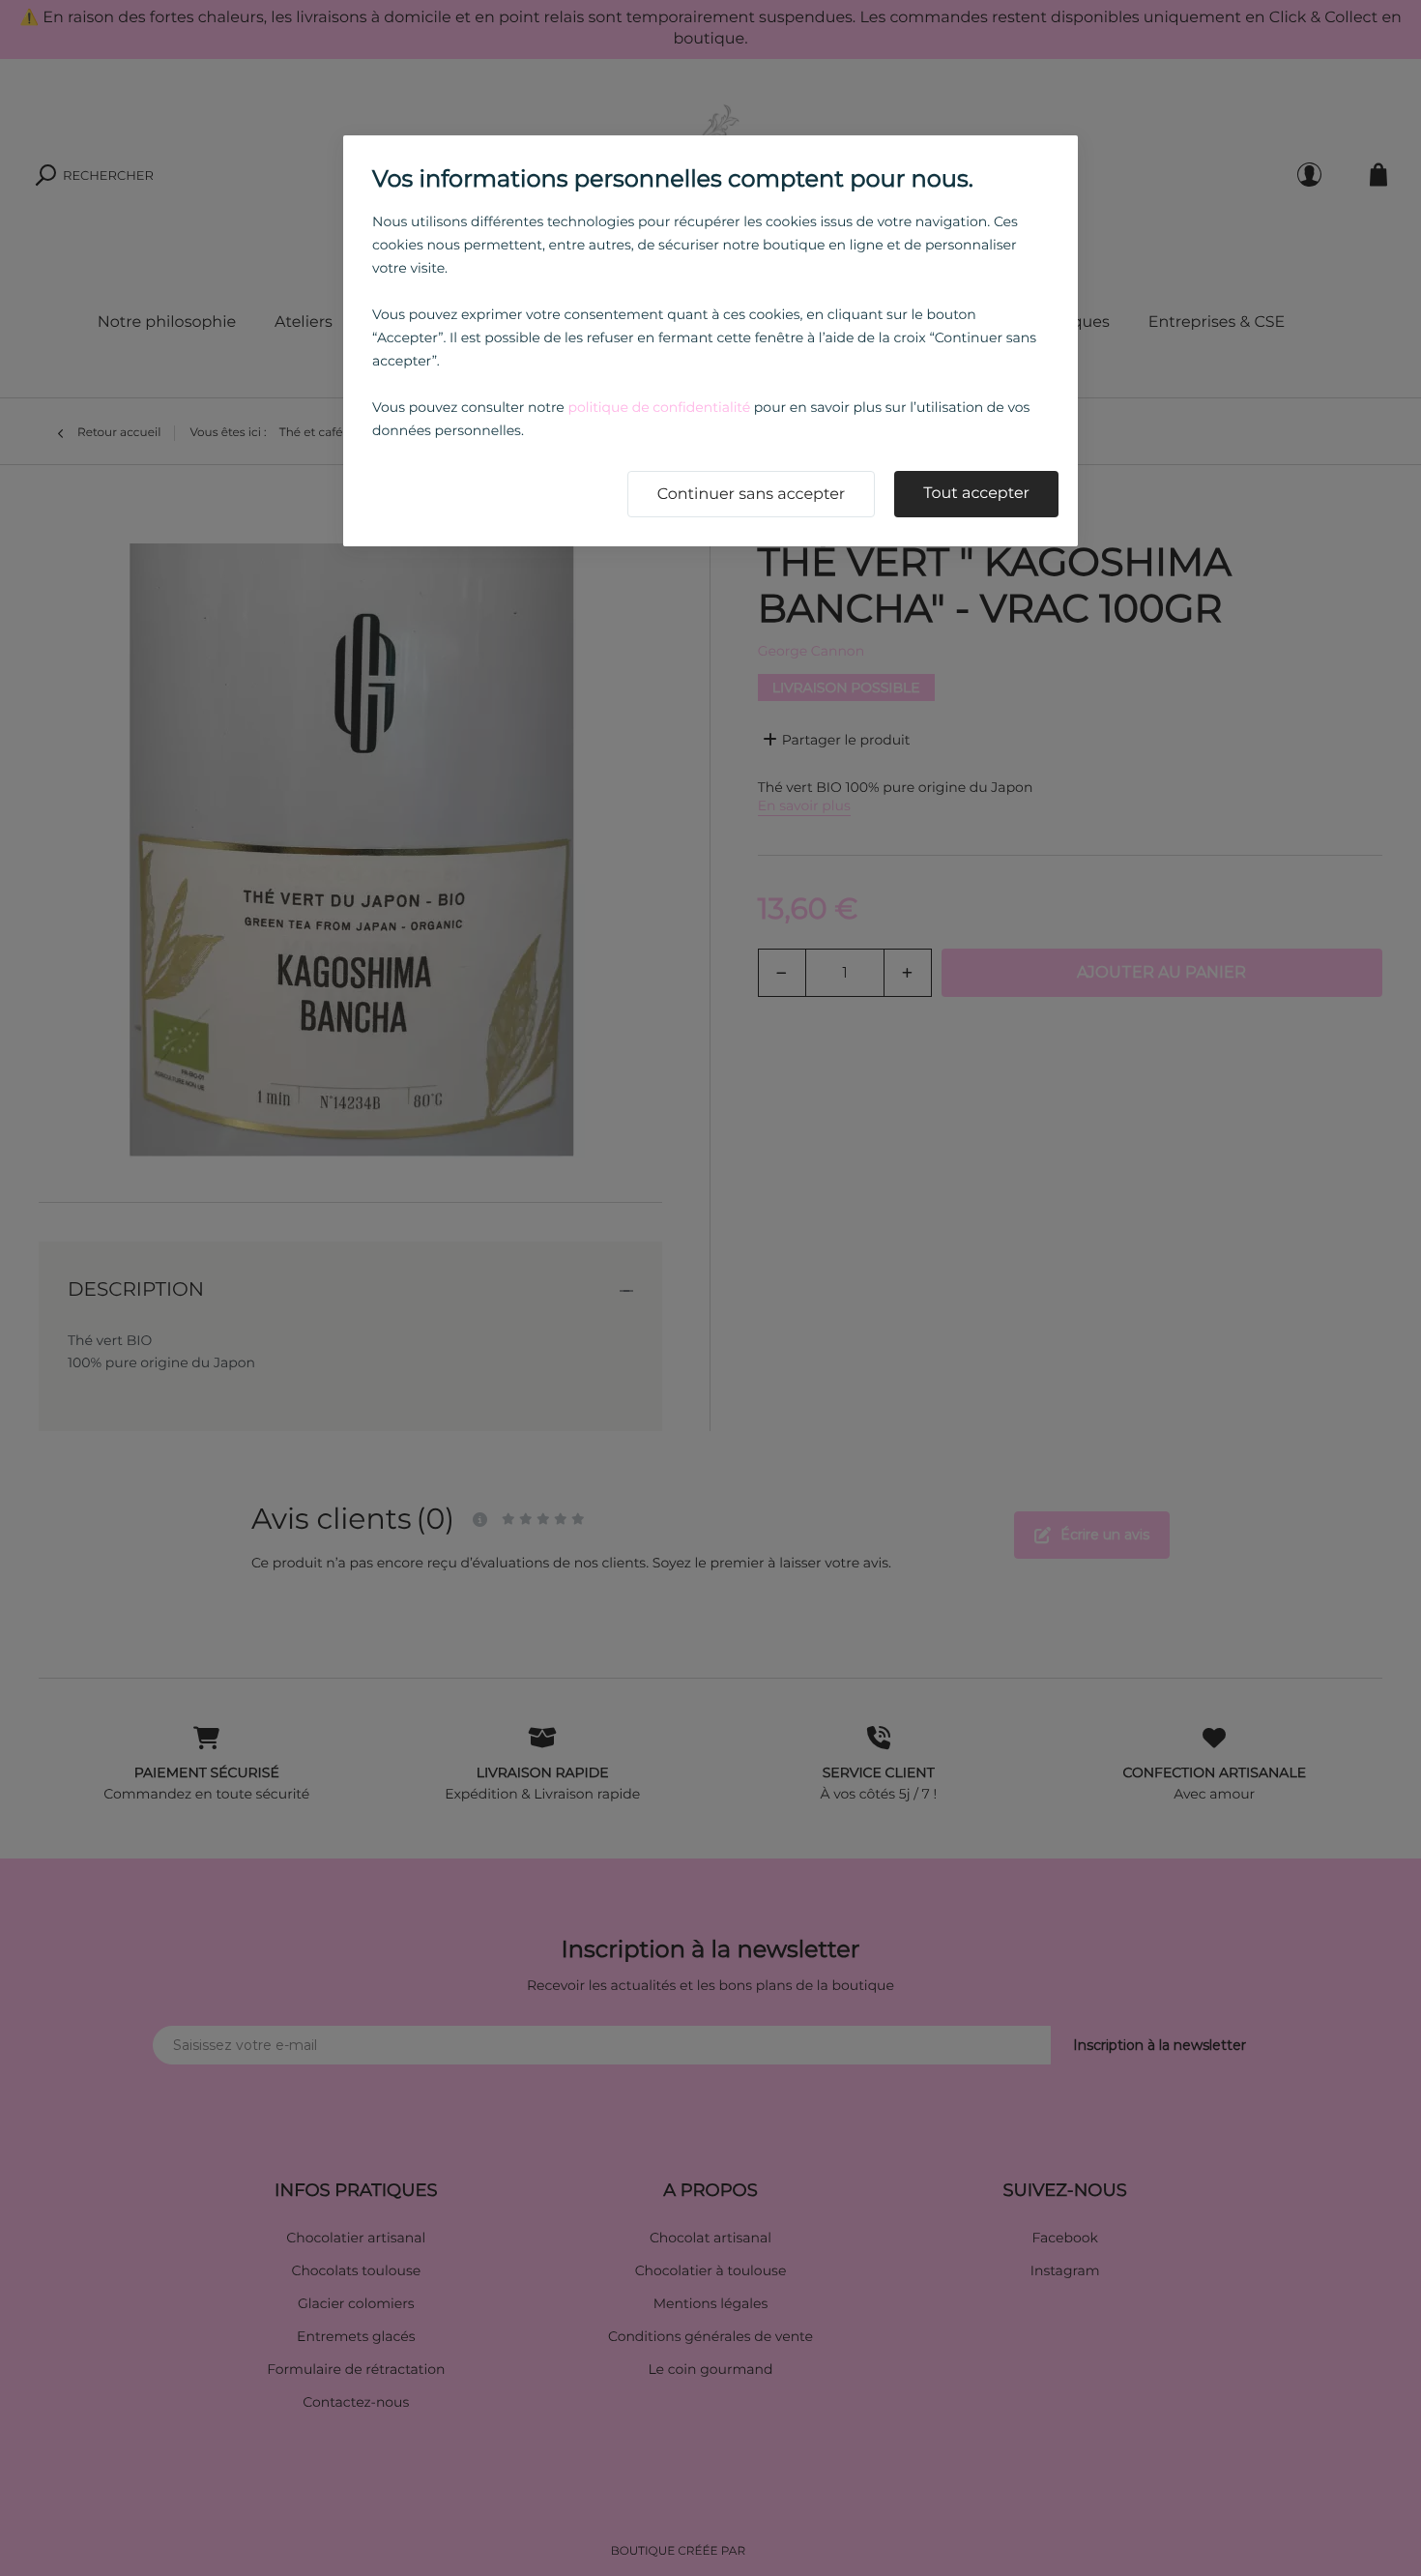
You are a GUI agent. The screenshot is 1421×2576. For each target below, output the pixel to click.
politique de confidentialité (659, 407)
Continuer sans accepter (752, 495)
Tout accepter (976, 494)
